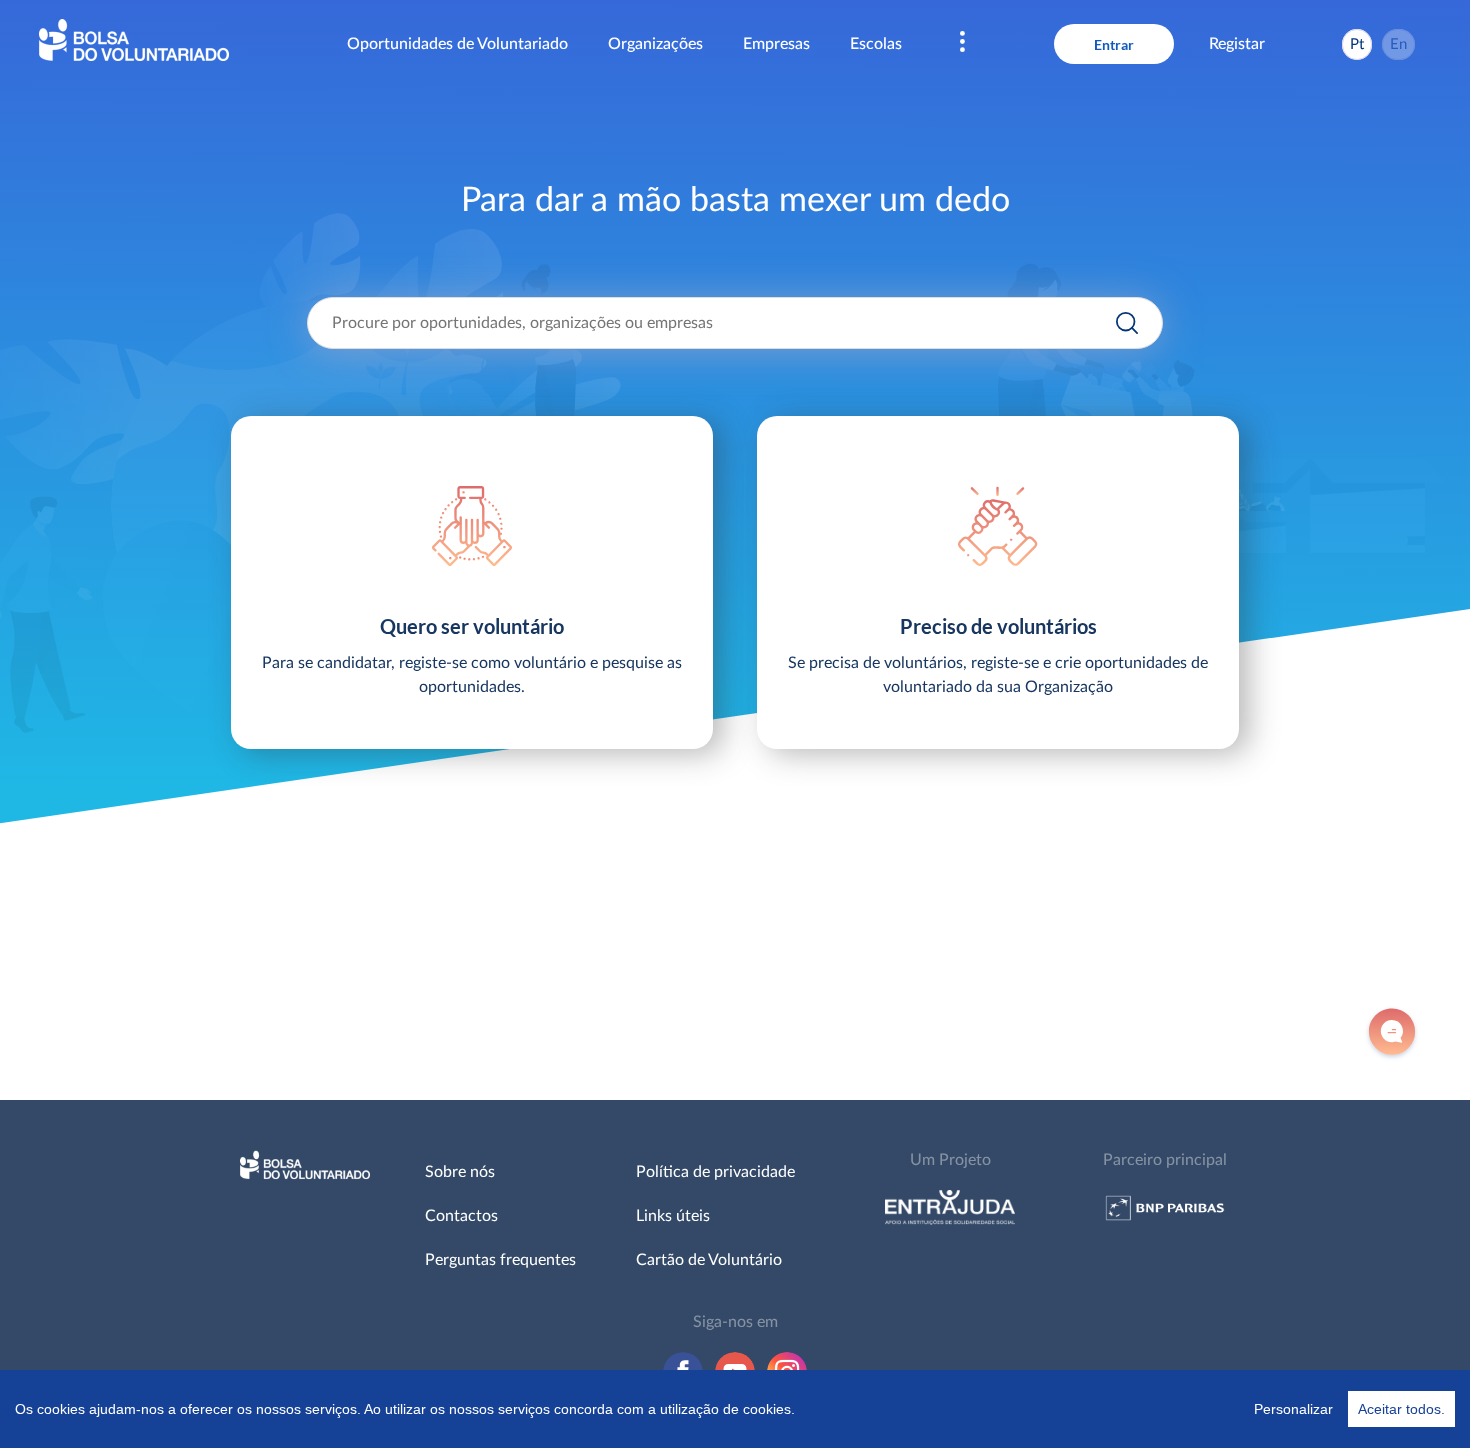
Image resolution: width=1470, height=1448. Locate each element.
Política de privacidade (715, 1172)
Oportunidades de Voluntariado (457, 44)
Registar (1237, 44)
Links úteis (673, 1216)
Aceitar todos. (1401, 1409)
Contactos (461, 1216)
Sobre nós (460, 1172)
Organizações (655, 44)
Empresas (776, 44)
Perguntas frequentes (500, 1260)
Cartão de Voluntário (709, 1260)
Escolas (876, 44)
